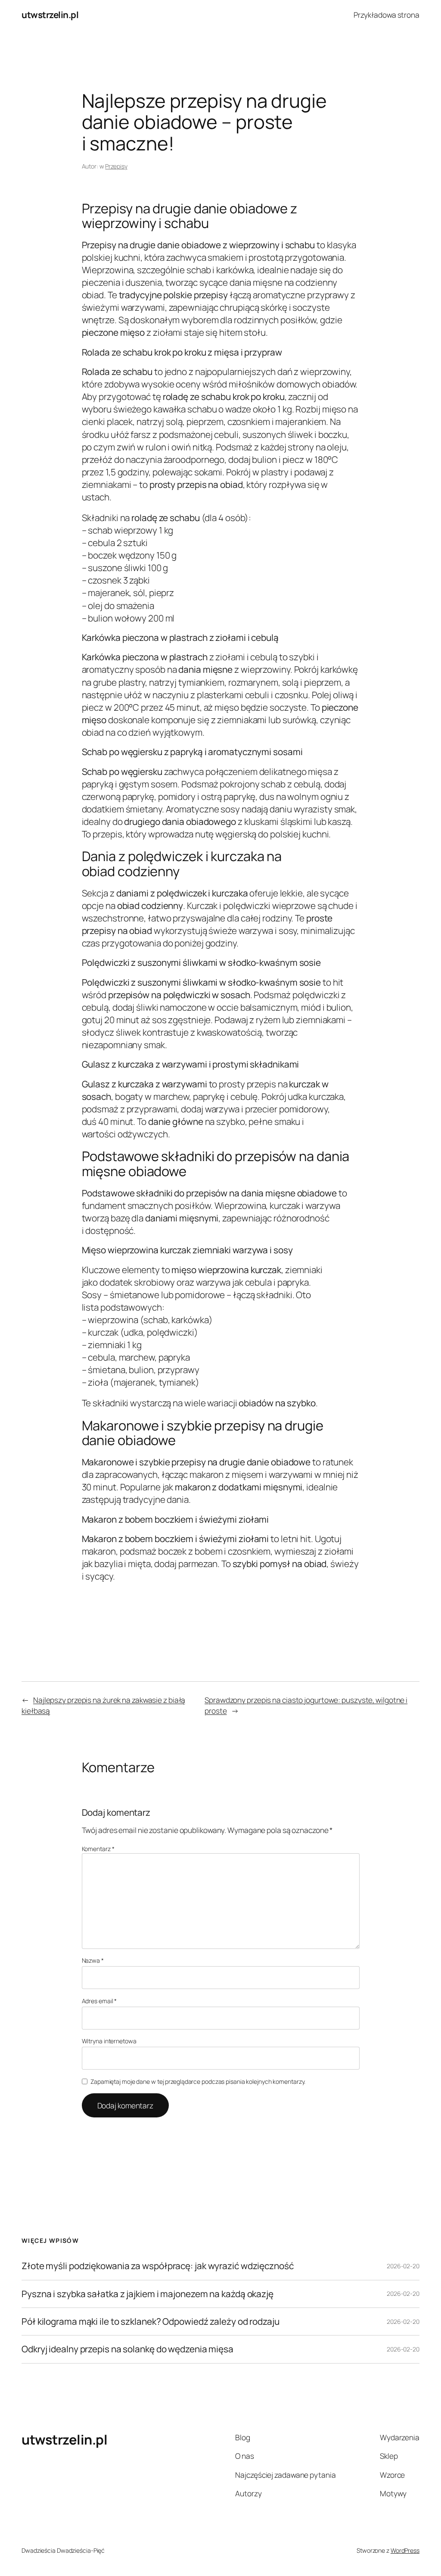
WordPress (405, 2550)
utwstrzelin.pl (50, 15)
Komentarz (98, 1849)
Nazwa (93, 1960)
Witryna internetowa (109, 2041)
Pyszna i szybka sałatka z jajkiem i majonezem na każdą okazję (148, 2294)
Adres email (99, 2001)
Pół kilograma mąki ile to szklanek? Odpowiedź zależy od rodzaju (151, 2322)
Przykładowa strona (387, 15)
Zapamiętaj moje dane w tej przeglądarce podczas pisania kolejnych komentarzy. (198, 2081)
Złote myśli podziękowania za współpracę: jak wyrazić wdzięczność (158, 2266)
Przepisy (116, 166)
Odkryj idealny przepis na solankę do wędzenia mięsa (127, 2349)
